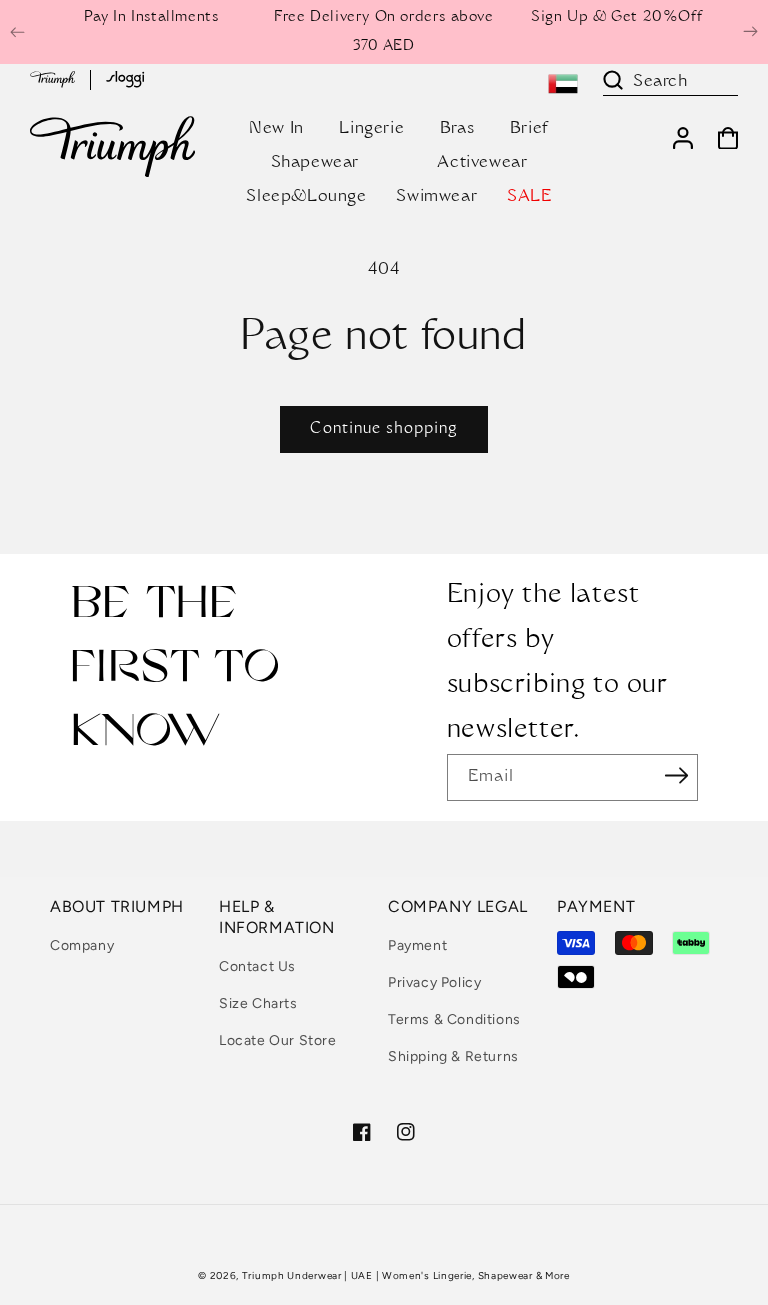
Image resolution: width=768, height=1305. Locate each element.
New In (276, 129)
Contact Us (257, 966)
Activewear (482, 163)
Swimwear (436, 197)
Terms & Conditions (454, 1019)
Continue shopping (384, 429)
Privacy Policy (434, 982)
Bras (457, 129)
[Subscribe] (676, 776)
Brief (529, 129)
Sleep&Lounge (306, 197)
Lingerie (371, 129)
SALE (529, 197)
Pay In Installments (151, 18)
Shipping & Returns (453, 1056)
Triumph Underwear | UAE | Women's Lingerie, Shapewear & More (406, 1275)
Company (82, 945)
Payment (417, 945)
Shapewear (315, 163)
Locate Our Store (278, 1040)
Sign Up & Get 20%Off (616, 18)
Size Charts (258, 1003)
